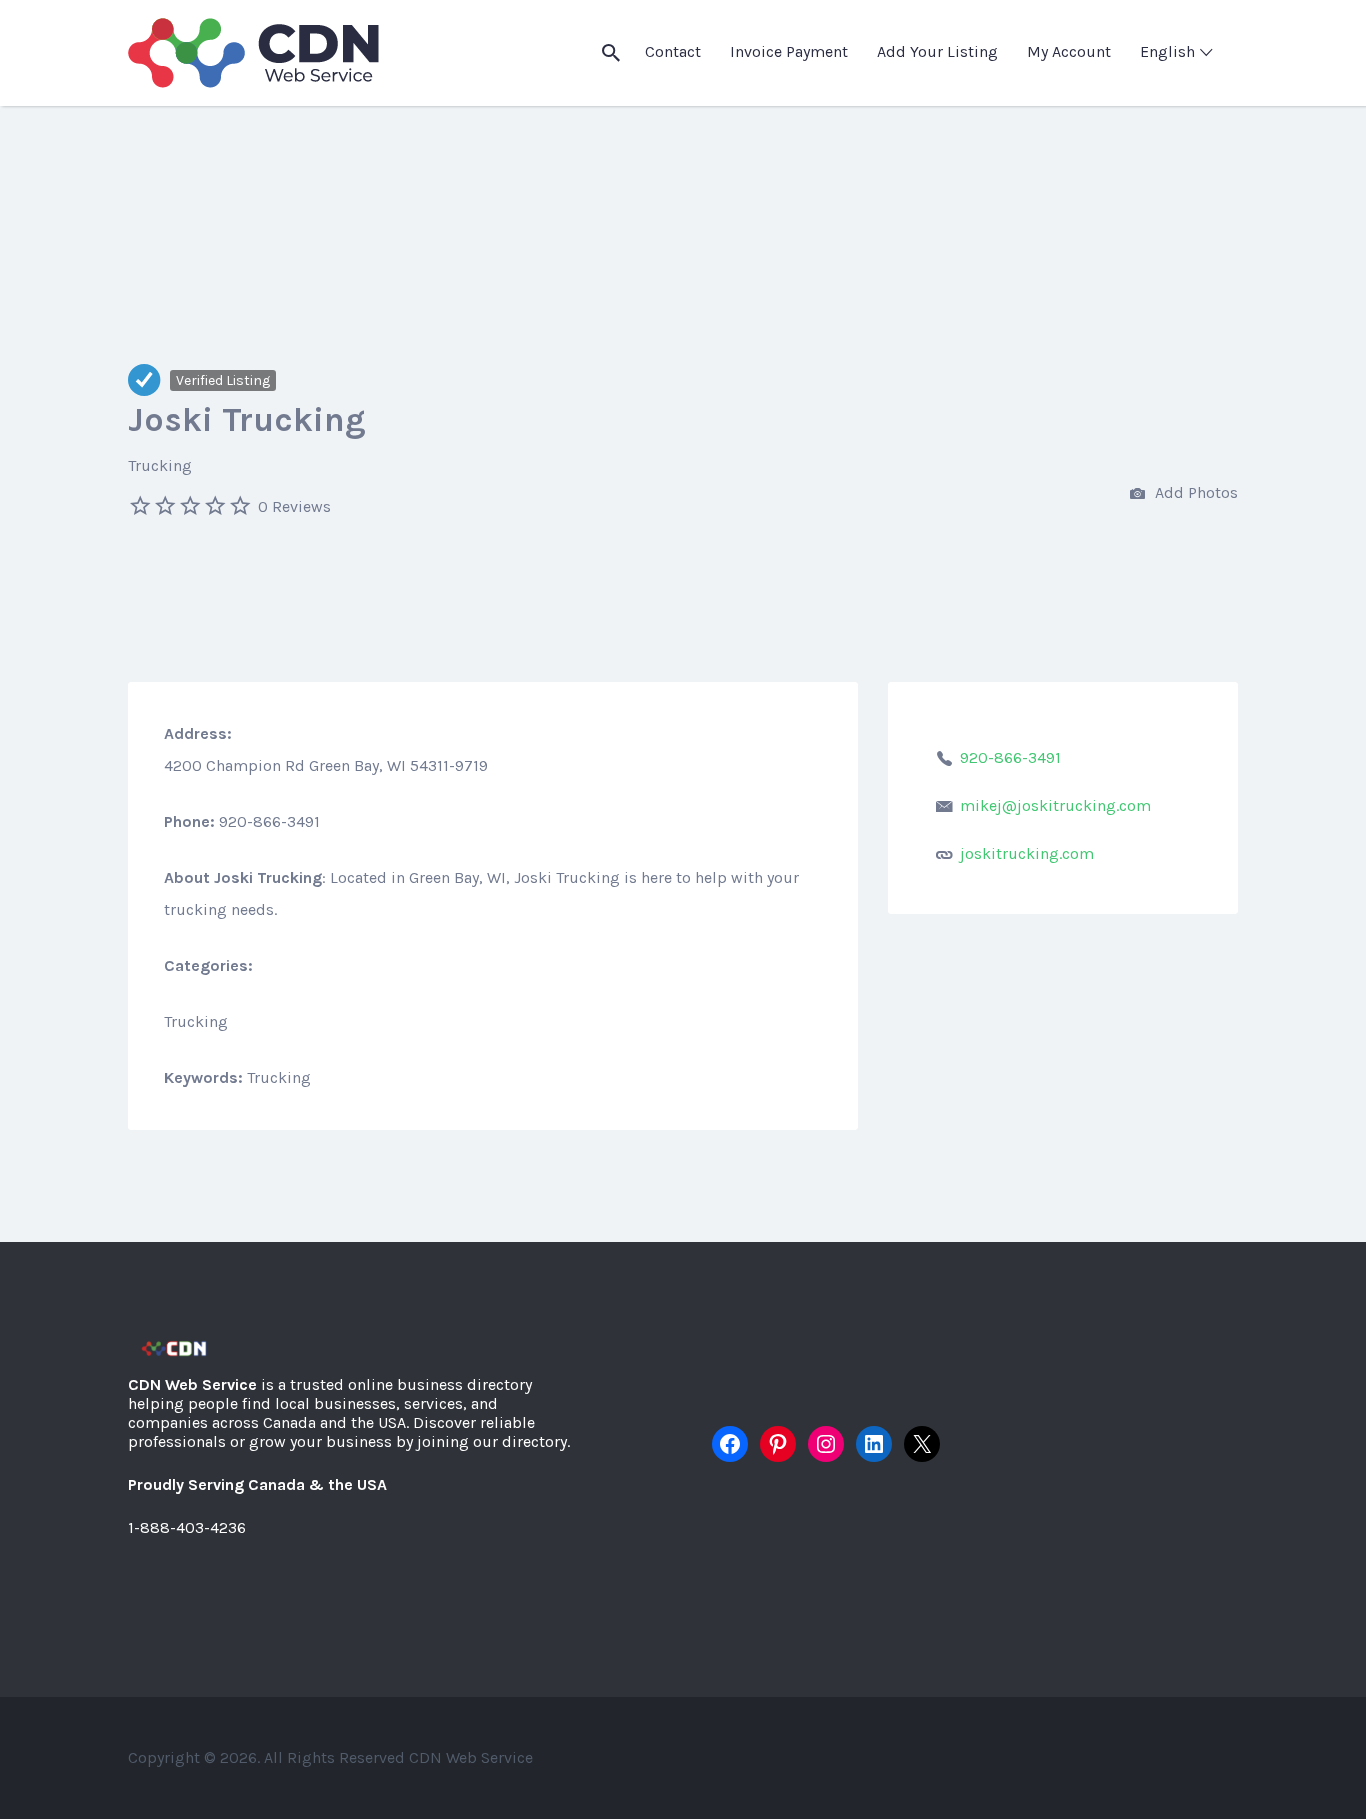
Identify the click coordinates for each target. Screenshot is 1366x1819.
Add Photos (1194, 492)
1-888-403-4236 (187, 1527)
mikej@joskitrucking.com (1055, 805)
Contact (673, 51)
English (1167, 51)
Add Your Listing (937, 51)
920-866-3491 (1010, 757)
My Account (1069, 51)
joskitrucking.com (1027, 853)
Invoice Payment (789, 51)
